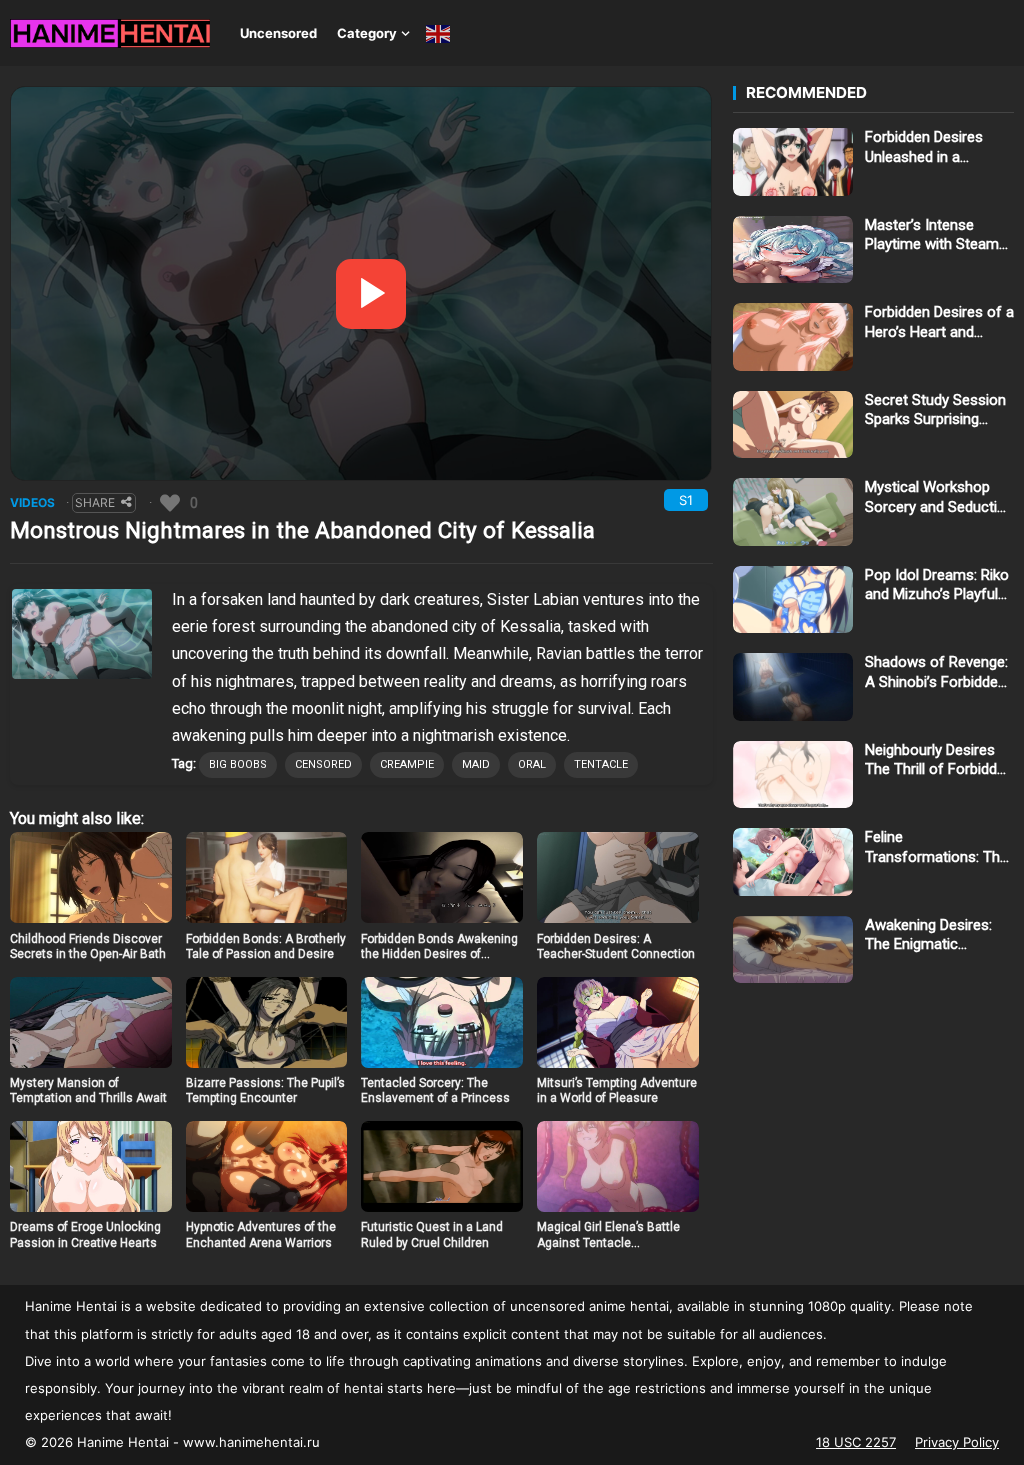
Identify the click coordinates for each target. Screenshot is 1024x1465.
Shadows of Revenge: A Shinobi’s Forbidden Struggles (936, 672)
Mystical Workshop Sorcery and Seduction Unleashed (939, 497)
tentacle (601, 764)
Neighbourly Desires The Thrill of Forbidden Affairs (939, 760)
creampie (407, 764)
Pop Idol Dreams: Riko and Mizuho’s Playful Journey (937, 585)
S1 (686, 500)
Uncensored (278, 33)
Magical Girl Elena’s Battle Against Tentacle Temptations (608, 1242)
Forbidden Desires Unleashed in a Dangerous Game (924, 147)
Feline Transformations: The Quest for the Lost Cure (936, 847)
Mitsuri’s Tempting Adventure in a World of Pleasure (617, 1091)
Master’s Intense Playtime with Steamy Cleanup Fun (935, 235)
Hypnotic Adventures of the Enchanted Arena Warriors (261, 1235)
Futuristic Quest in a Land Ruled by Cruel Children (432, 1235)
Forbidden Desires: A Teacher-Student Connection (616, 947)
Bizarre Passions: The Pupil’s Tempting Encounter (265, 1091)
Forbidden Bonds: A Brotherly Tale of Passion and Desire (266, 947)
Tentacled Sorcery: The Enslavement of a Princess (435, 1091)
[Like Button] (170, 503)
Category (367, 33)
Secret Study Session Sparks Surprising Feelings (935, 410)
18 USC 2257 (856, 1442)
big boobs (238, 764)
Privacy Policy (957, 1442)
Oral (532, 764)
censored (323, 764)
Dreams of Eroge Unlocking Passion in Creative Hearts (85, 1235)
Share (95, 502)
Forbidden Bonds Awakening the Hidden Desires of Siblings (439, 954)
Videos (32, 502)
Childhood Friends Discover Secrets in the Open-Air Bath (88, 947)
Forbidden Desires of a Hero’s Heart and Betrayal (939, 322)
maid (476, 764)
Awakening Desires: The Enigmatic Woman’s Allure (928, 935)
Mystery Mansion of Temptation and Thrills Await (88, 1091)
